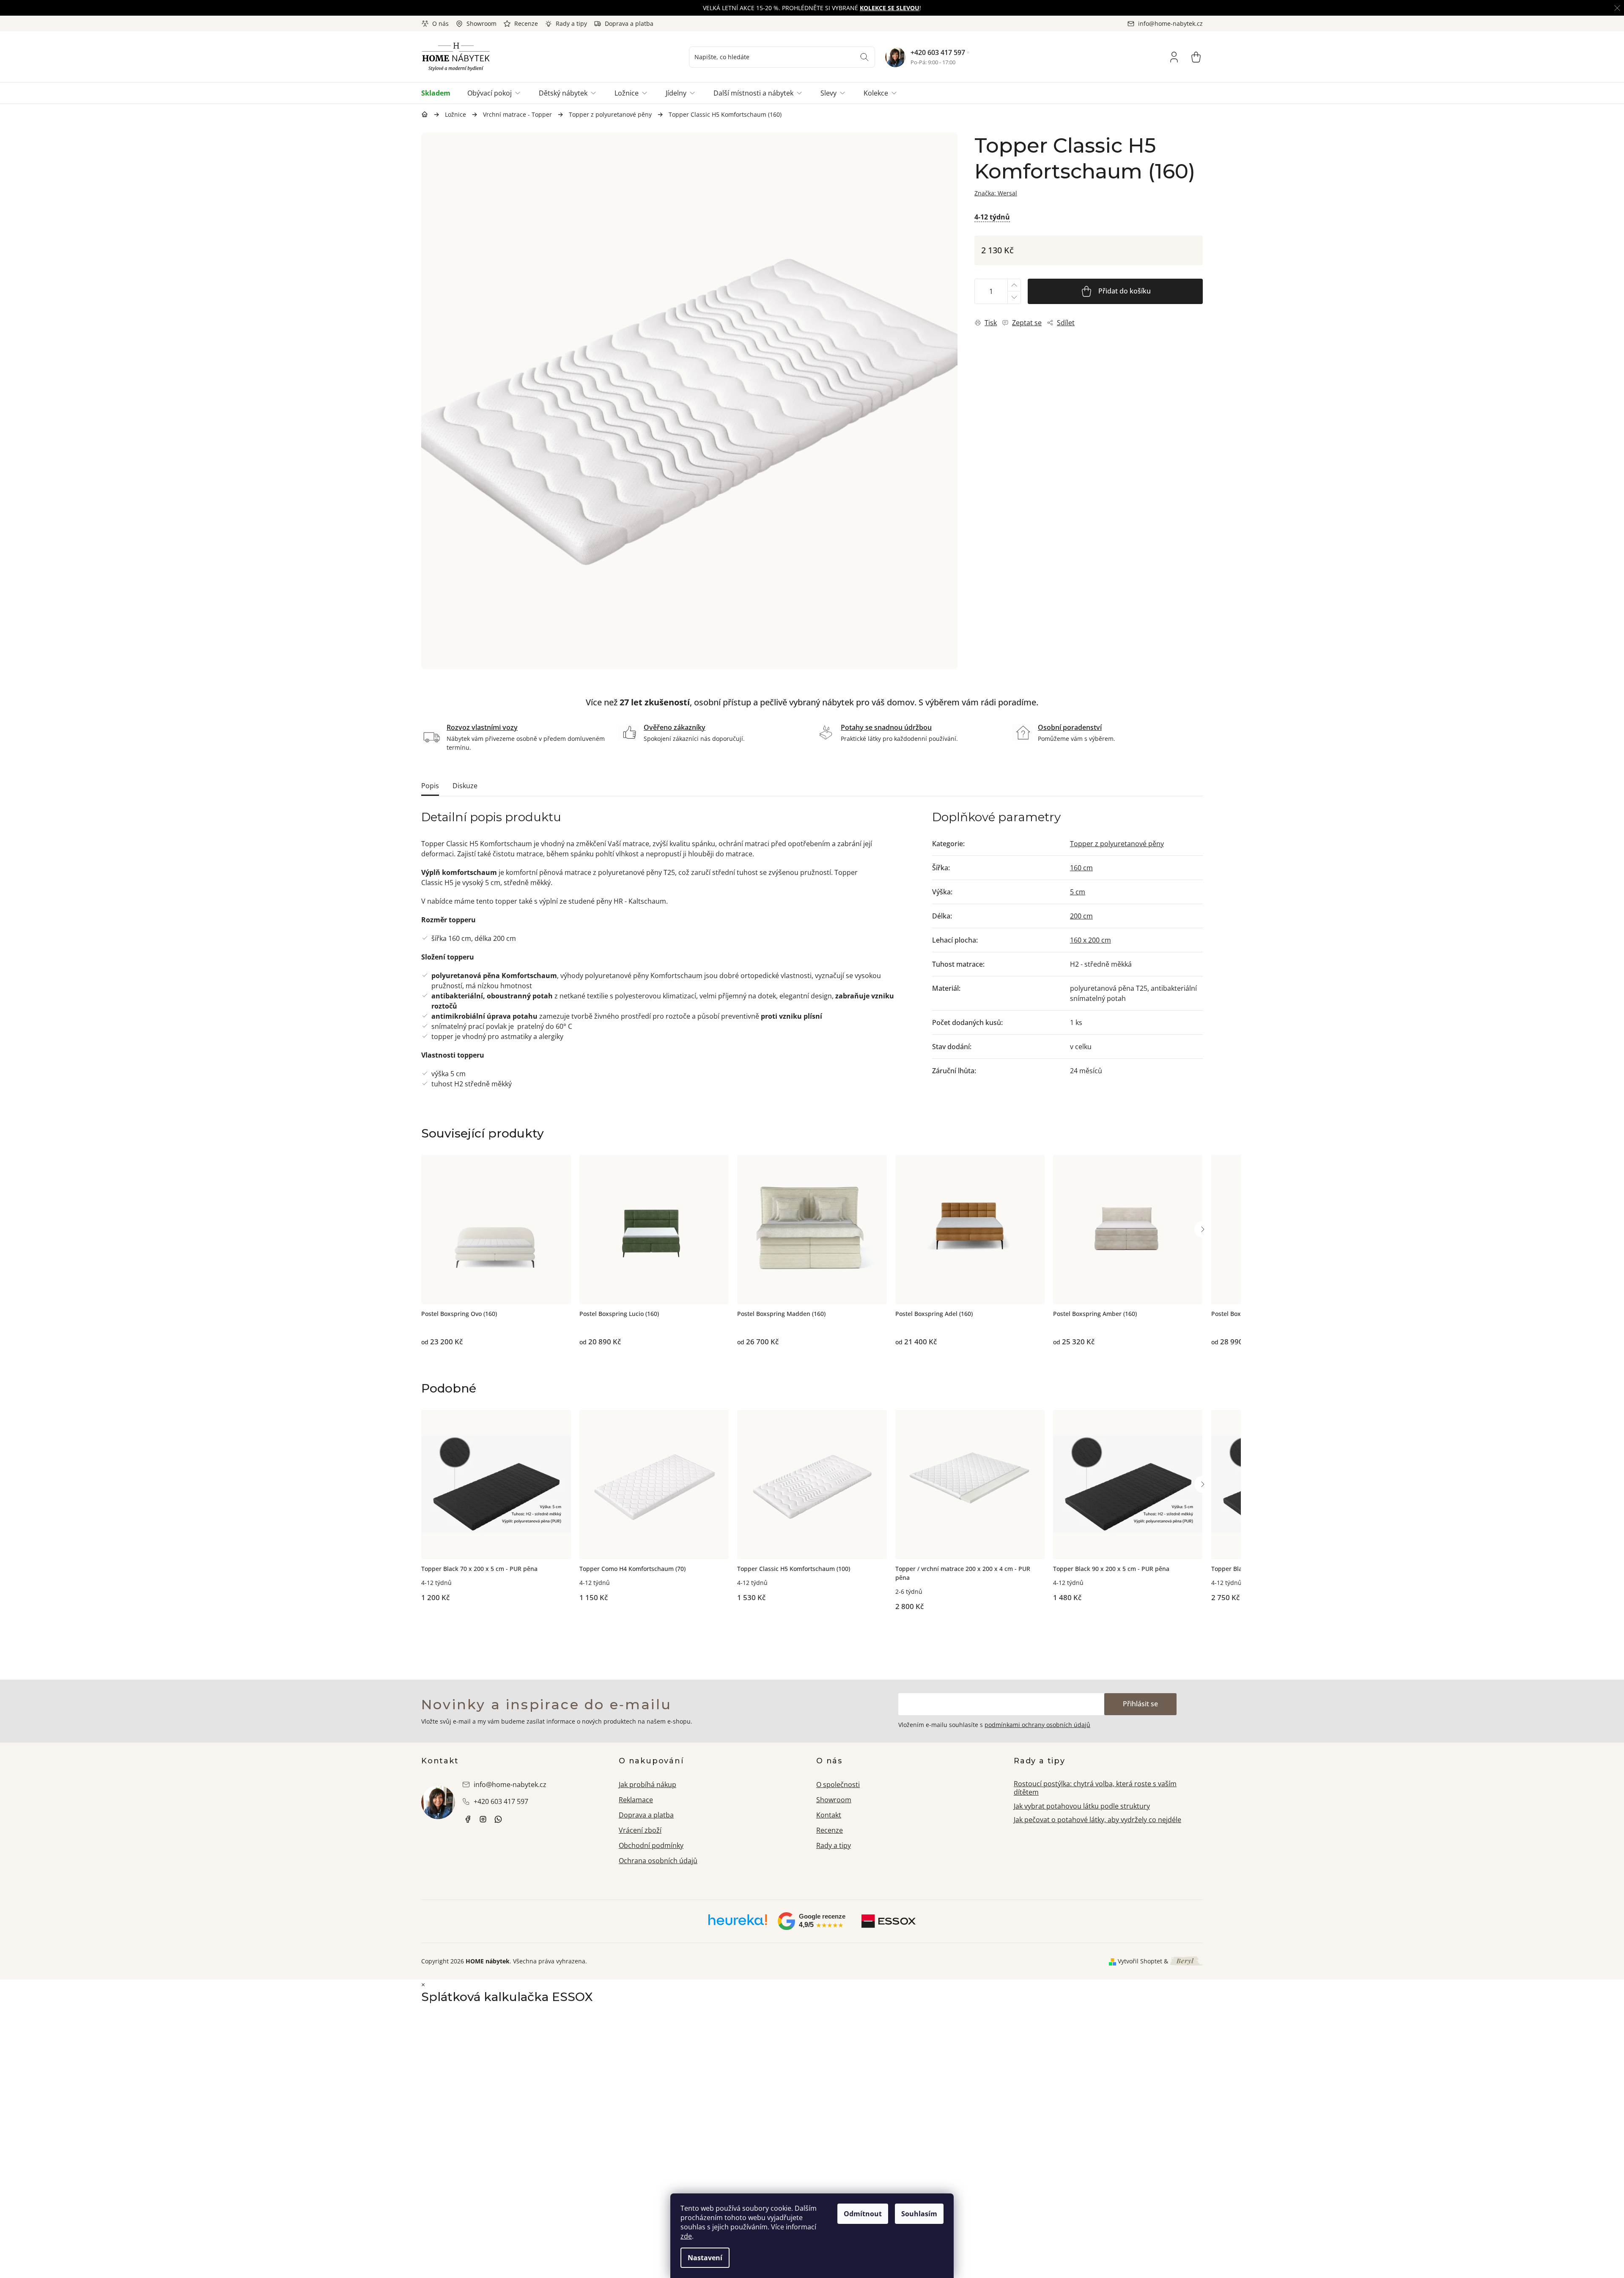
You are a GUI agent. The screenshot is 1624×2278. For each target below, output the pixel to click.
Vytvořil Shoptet (1140, 1961)
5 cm (1078, 892)
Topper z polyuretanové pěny (1117, 844)
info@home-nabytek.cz (510, 1785)
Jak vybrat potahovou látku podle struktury (1082, 1806)
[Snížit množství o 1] (1014, 297)
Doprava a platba (629, 23)
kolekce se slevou (890, 8)
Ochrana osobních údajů (658, 1861)
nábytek (468, 1819)
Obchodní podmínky (651, 1845)
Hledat (864, 57)
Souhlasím (919, 2214)
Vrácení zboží (640, 1830)
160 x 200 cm (1090, 940)
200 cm (1081, 916)
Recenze (526, 23)
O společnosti (838, 1785)
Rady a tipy (571, 23)
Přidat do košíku (1125, 291)
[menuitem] (440, 93)
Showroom (481, 23)
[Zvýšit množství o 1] (1014, 285)
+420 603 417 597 (938, 52)
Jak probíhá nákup (647, 1785)
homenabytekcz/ (483, 1819)
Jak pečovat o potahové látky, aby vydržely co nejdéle (1097, 1820)
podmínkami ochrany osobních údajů (1037, 1725)
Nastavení (705, 2258)
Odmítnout (863, 2214)
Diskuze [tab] (465, 786)
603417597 (498, 1819)
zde (686, 2236)
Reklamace (636, 1800)
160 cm (1081, 868)
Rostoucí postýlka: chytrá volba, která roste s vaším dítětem (1095, 1788)
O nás (440, 23)
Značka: (996, 193)
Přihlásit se (1140, 1704)
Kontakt (829, 1815)
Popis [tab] (430, 786)
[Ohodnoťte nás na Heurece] (738, 1923)
